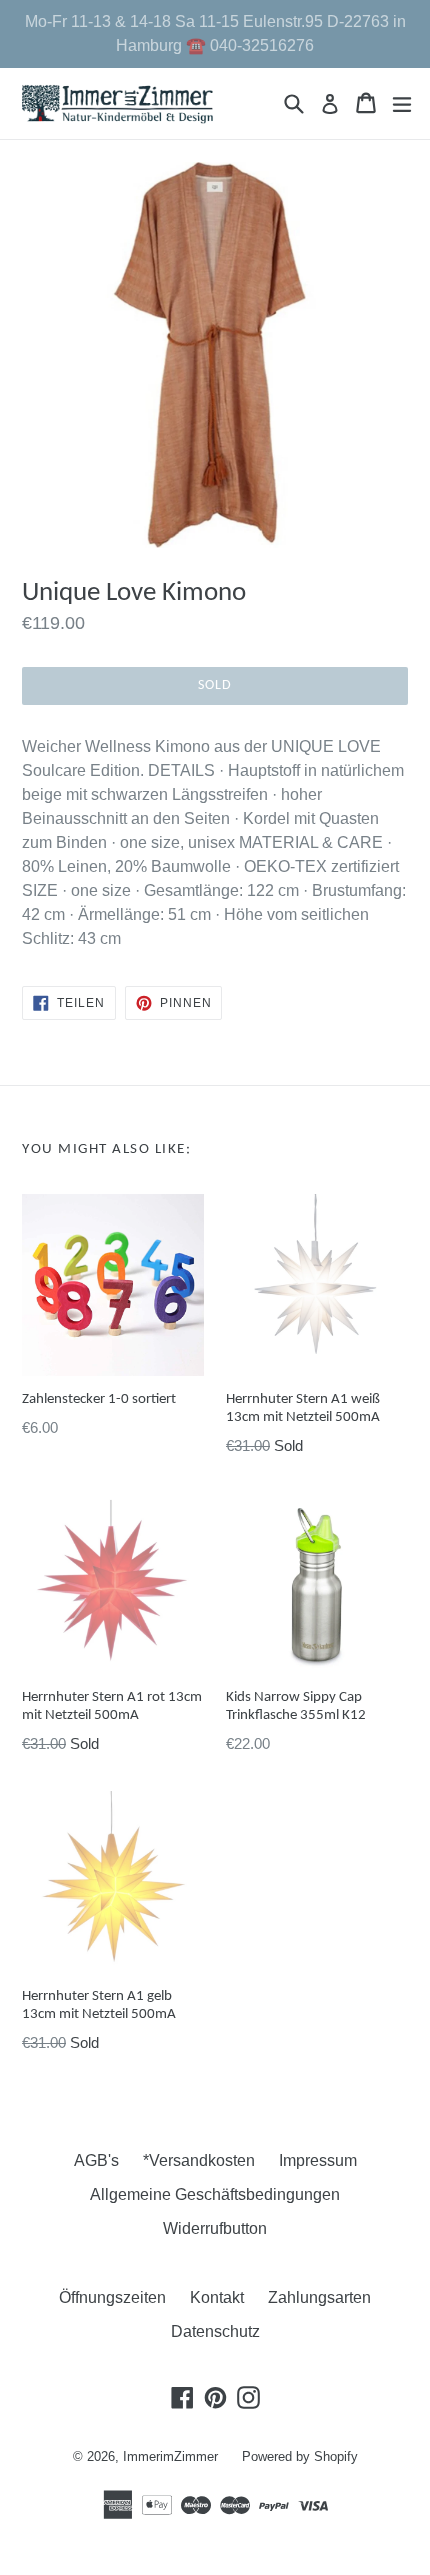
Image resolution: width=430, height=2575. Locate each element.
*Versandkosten (199, 2160)
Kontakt (217, 2297)
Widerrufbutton (215, 2228)
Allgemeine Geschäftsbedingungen (215, 2194)
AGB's (96, 2160)
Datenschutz (215, 2331)
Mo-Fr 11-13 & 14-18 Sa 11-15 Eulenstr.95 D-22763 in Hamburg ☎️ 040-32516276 (215, 33)
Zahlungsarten (319, 2297)
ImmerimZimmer (170, 2456)
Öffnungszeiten (112, 2297)
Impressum (318, 2160)
